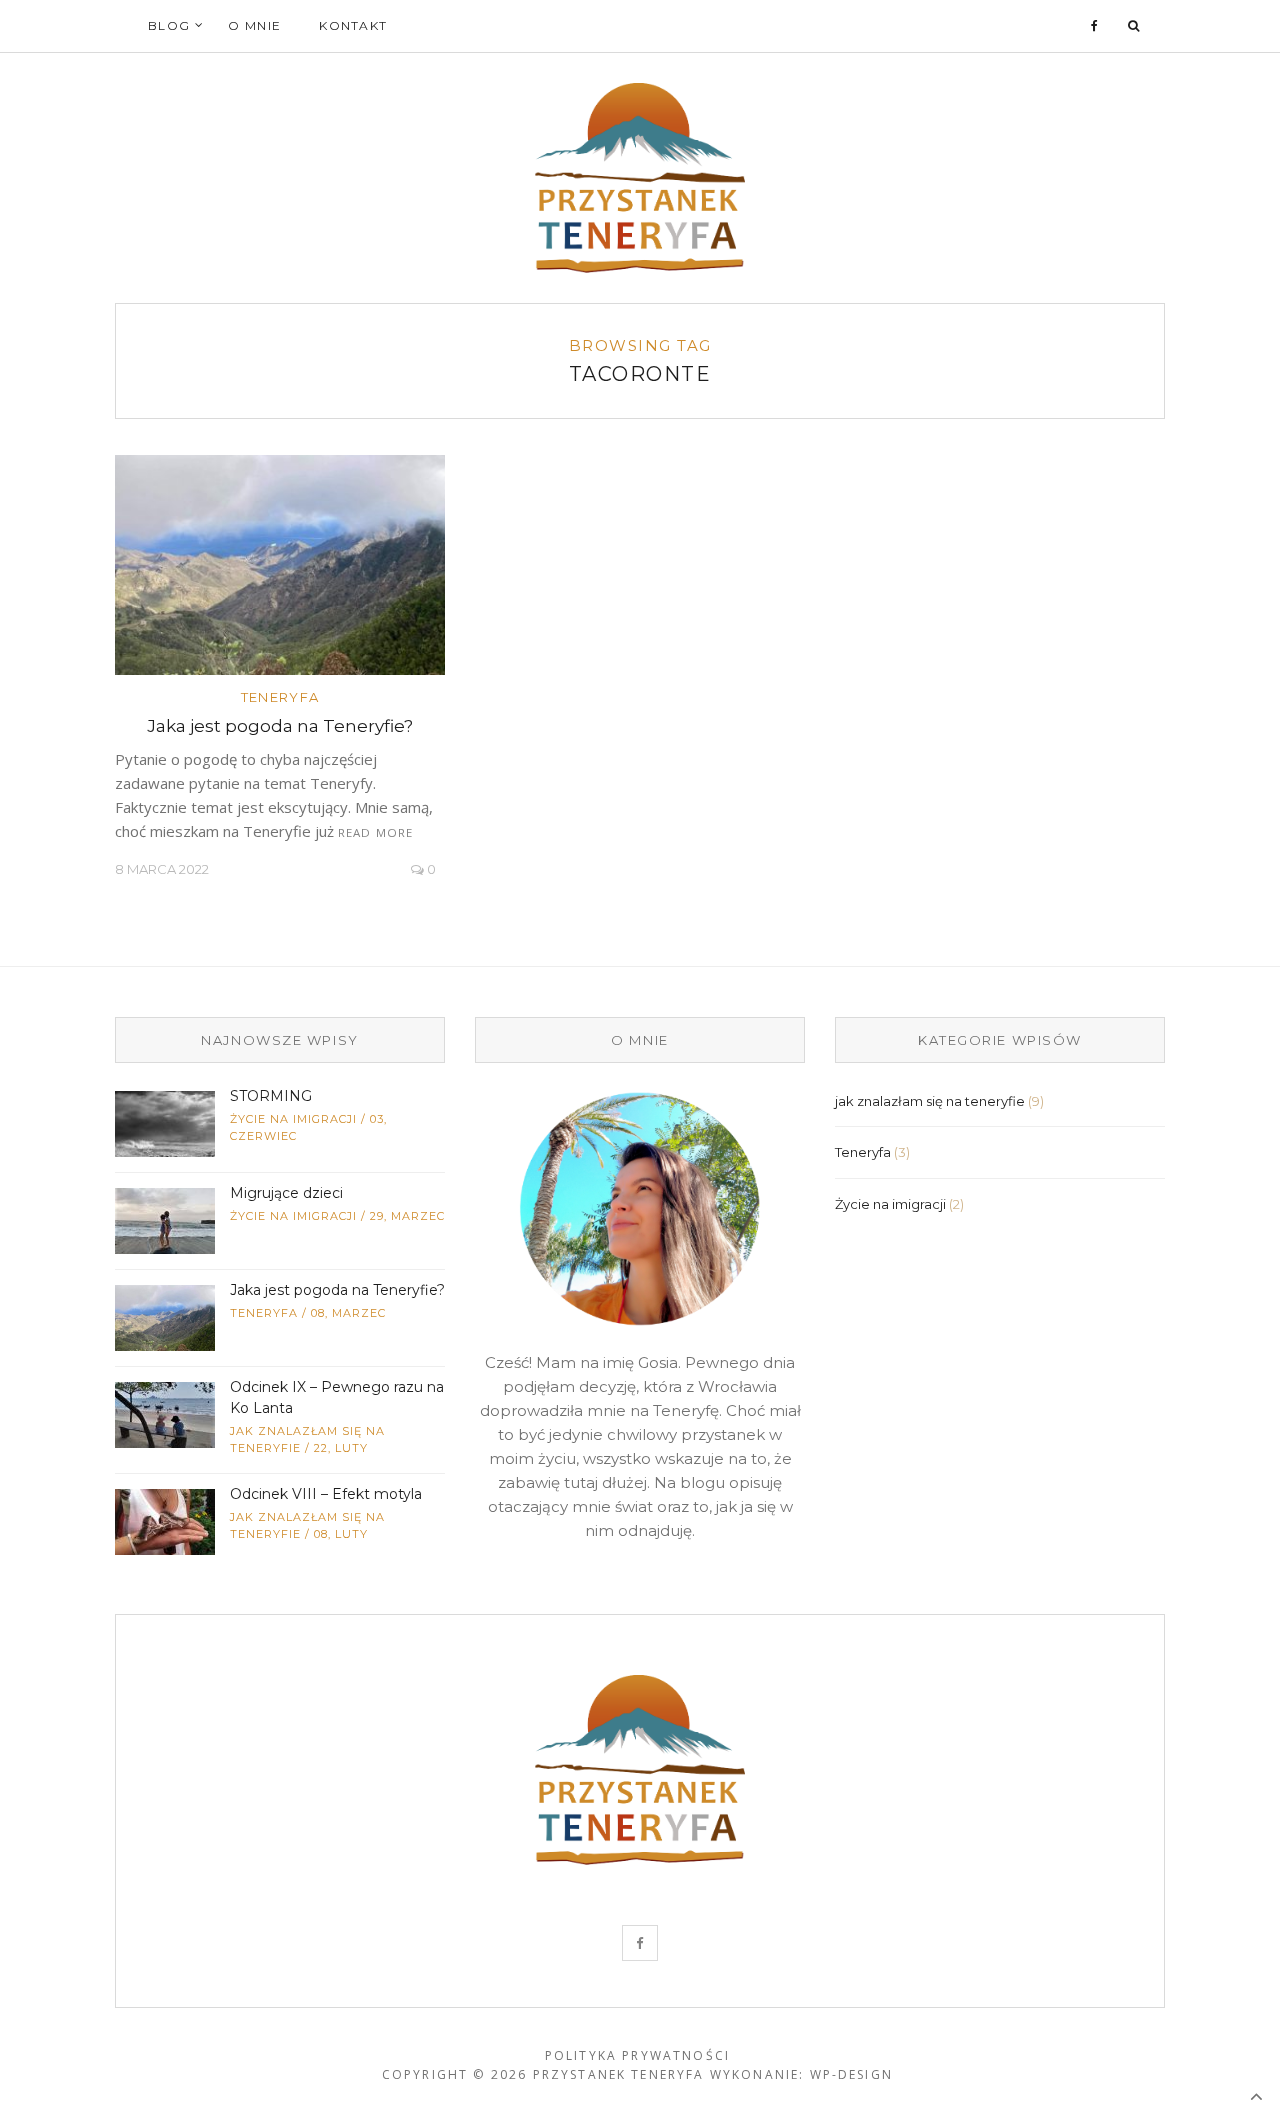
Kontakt (353, 25)
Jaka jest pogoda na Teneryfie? (280, 726)
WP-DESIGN (851, 2074)
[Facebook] (1095, 26)
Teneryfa (280, 697)
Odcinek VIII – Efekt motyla (326, 1494)
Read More (375, 832)
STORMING (271, 1096)
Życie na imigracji (293, 1119)
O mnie (254, 25)
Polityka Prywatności (637, 2055)
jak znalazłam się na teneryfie (930, 1101)
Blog (169, 25)
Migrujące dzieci (286, 1193)
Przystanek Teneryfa (619, 2074)
